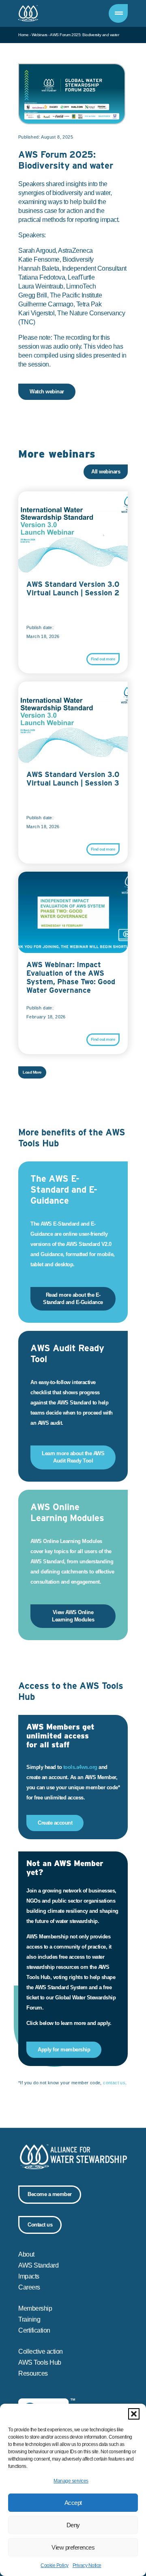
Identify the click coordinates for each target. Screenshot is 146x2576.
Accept (73, 2503)
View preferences (73, 2547)
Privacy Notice (87, 2565)
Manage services (71, 2481)
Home (23, 35)
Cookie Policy (55, 2565)
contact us (114, 2083)
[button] (134, 2414)
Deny (73, 2525)
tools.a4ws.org (80, 1767)
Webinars (40, 35)
